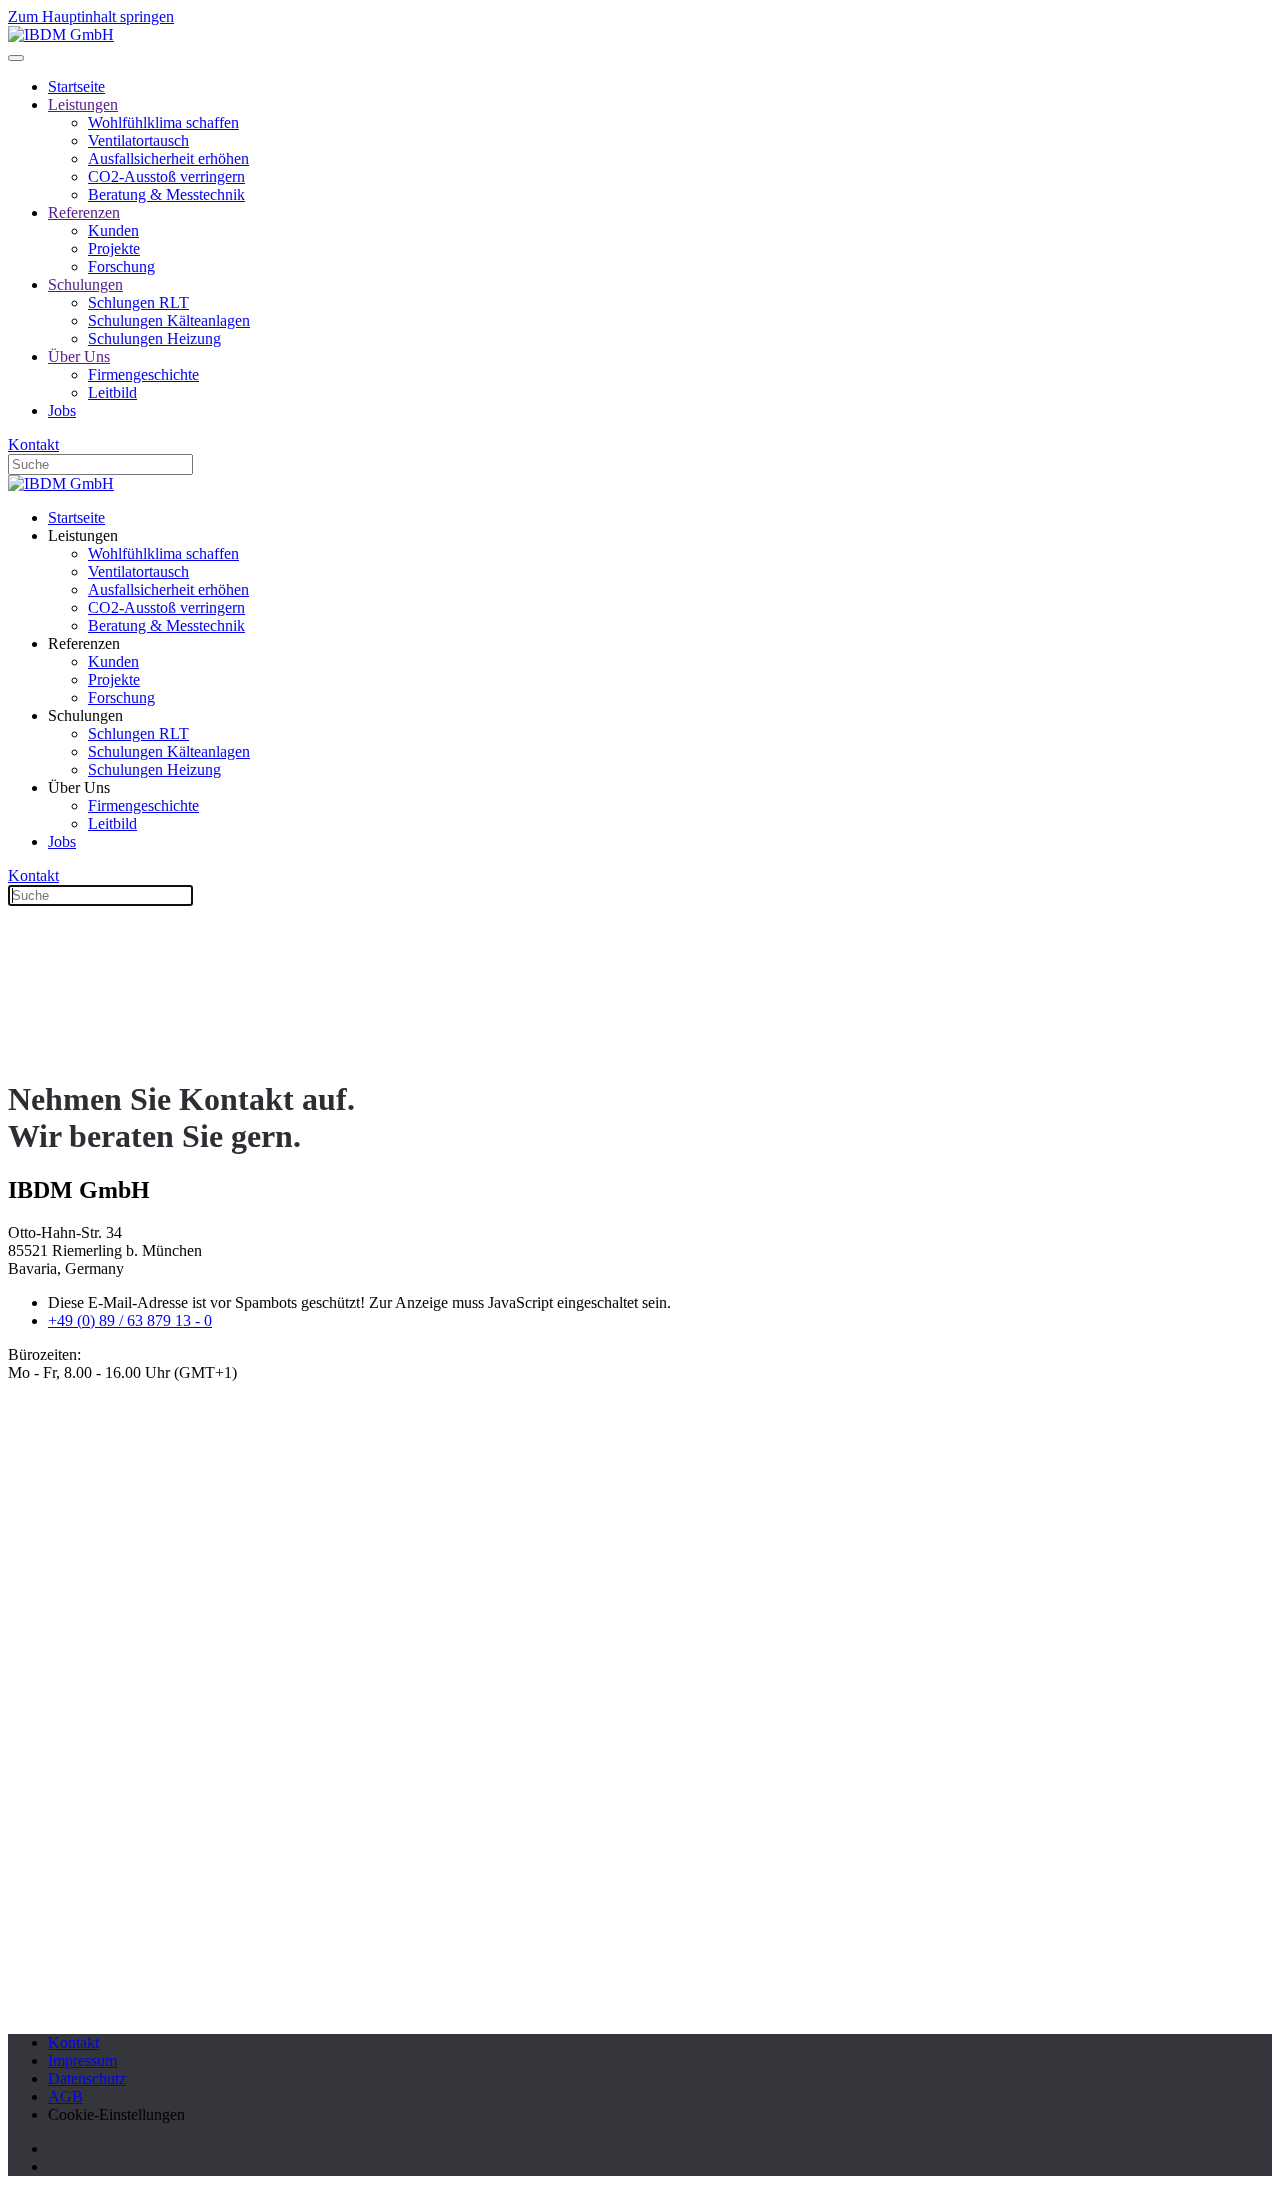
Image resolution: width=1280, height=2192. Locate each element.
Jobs (62, 410)
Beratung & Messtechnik (166, 194)
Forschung (121, 266)
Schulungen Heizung (154, 338)
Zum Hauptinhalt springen (91, 16)
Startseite (76, 86)
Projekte (114, 248)
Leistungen (83, 104)
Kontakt (33, 444)
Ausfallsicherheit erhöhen (168, 158)
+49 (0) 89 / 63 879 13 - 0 (130, 1320)
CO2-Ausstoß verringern (166, 176)
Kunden (113, 230)
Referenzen (84, 212)
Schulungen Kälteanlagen (169, 320)
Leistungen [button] (83, 535)
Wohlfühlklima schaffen (163, 122)
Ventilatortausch (138, 140)
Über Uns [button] (79, 787)
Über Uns (79, 356)
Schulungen (85, 284)
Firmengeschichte (143, 374)
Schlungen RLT (138, 302)
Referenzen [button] (84, 643)
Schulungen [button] (85, 715)
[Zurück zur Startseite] (61, 34)
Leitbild (112, 392)
